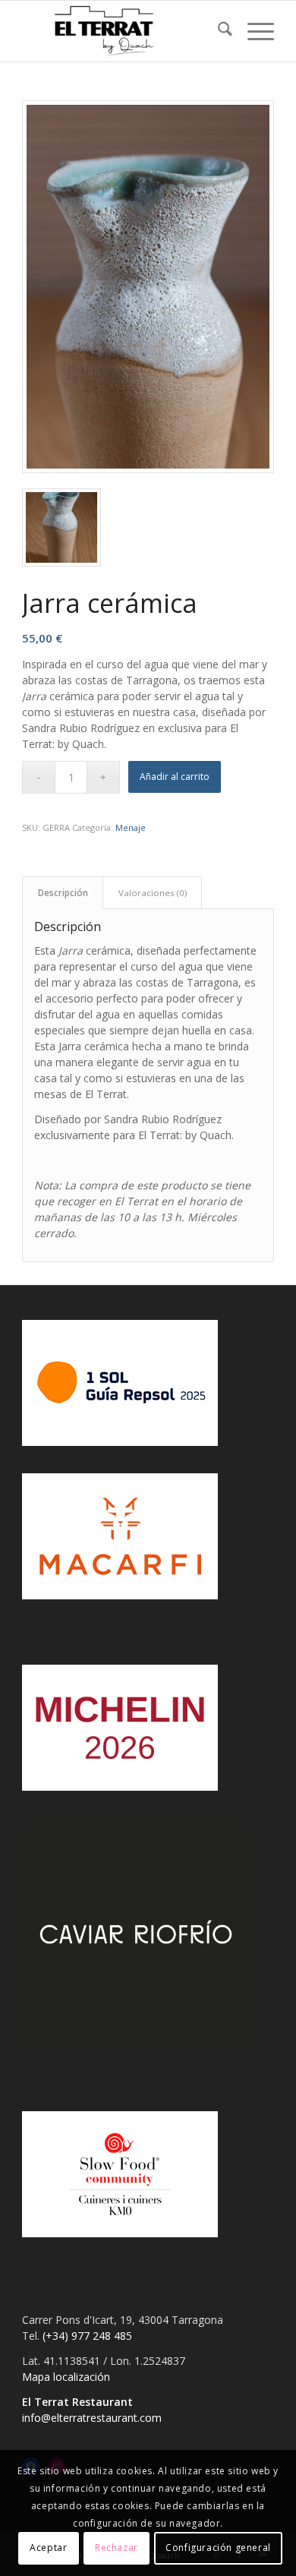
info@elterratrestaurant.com (92, 2418)
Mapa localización (66, 2377)
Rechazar (117, 2548)
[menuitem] (217, 31)
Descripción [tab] (63, 893)
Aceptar (48, 2548)
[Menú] (253, 31)
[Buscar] (217, 31)
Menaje (131, 827)
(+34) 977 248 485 (87, 2336)
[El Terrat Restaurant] (123, 31)
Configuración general (218, 2548)
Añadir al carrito (175, 777)
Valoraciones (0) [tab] (153, 893)
